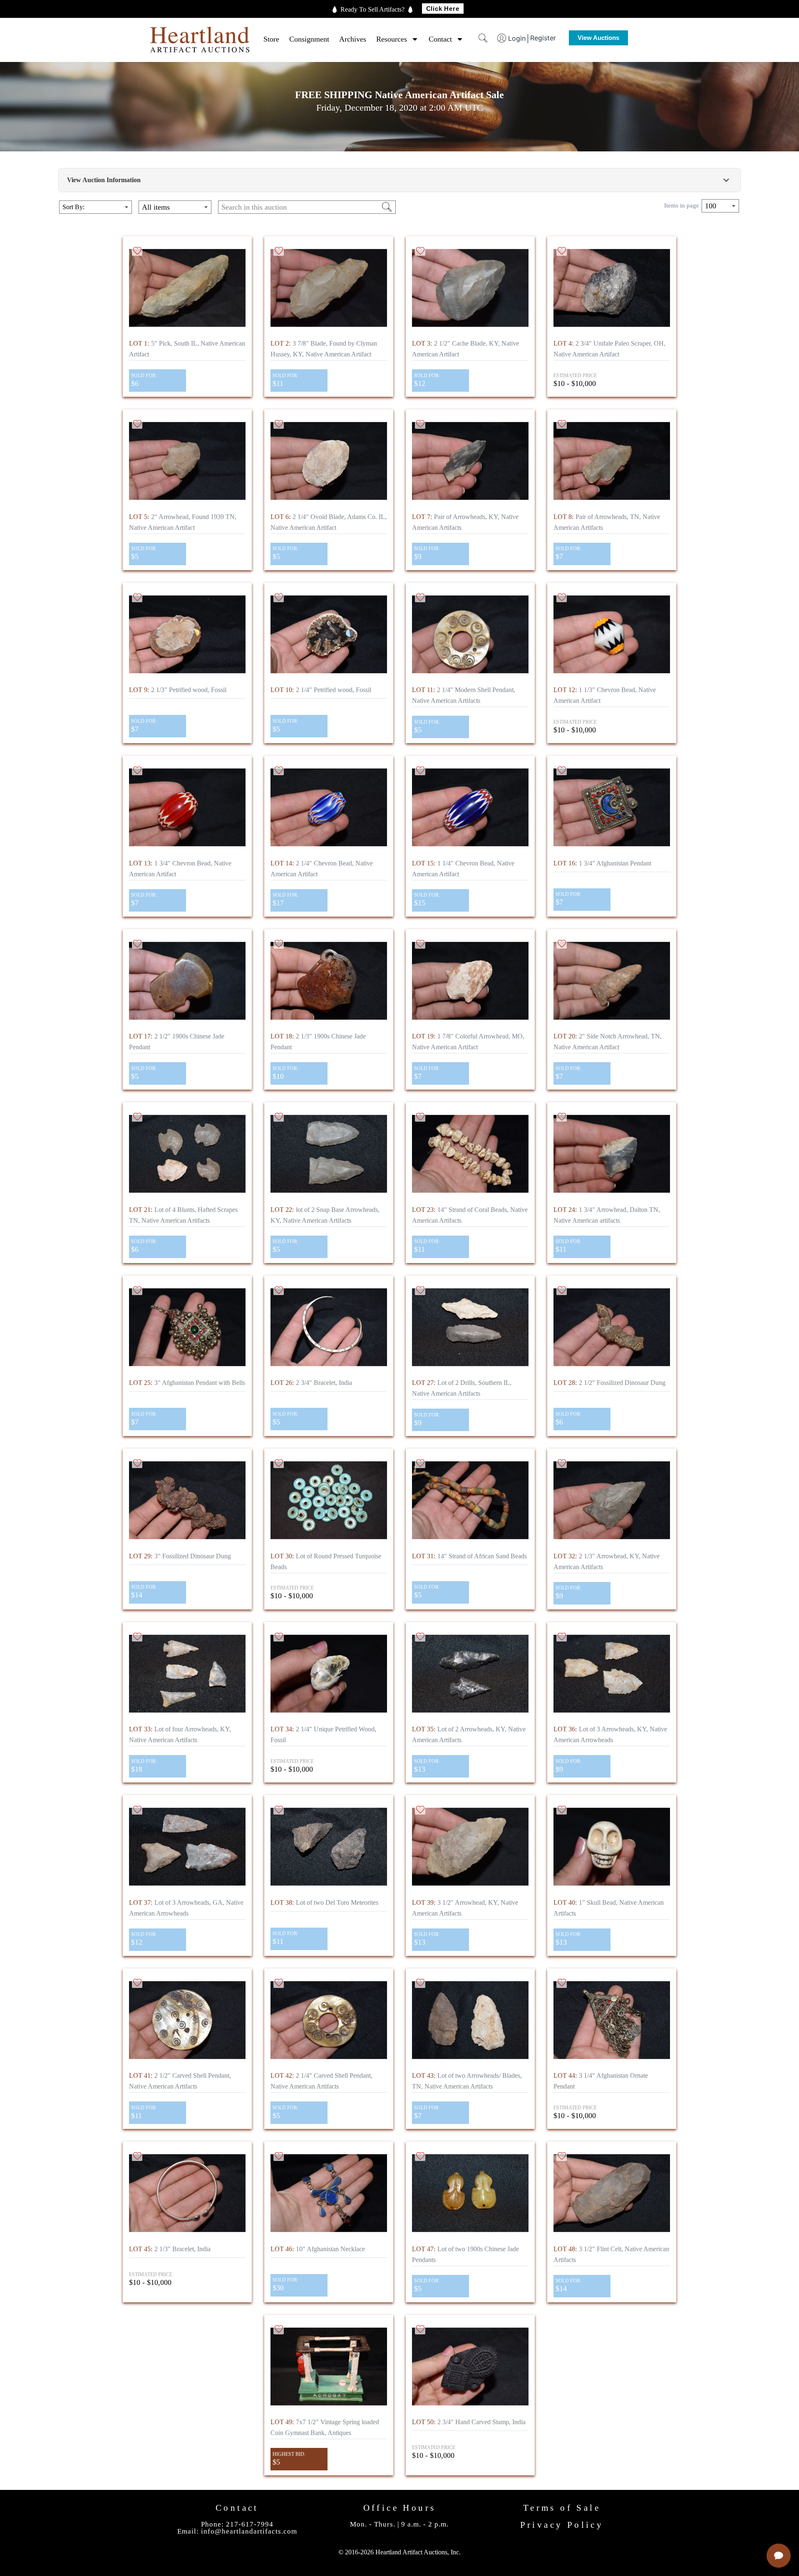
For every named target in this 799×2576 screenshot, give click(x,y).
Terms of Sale (562, 2508)
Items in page (682, 206)
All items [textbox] (156, 207)
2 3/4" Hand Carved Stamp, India (469, 2422)
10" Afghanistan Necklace (318, 2249)
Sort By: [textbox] (73, 207)
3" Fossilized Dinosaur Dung (180, 1556)
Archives (353, 39)
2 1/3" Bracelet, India (170, 2249)
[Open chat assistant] (779, 2556)
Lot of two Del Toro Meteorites (324, 1902)
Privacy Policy (562, 2525)
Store (271, 39)
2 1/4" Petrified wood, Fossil (321, 690)
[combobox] (96, 207)
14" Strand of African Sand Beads (469, 1556)
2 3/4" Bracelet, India (311, 1383)
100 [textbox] (711, 206)
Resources (392, 39)
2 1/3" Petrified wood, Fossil (178, 690)
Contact (440, 39)
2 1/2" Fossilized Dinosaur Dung (609, 1383)
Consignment (309, 39)
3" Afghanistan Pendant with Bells (187, 1383)
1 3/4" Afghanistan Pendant (602, 863)
